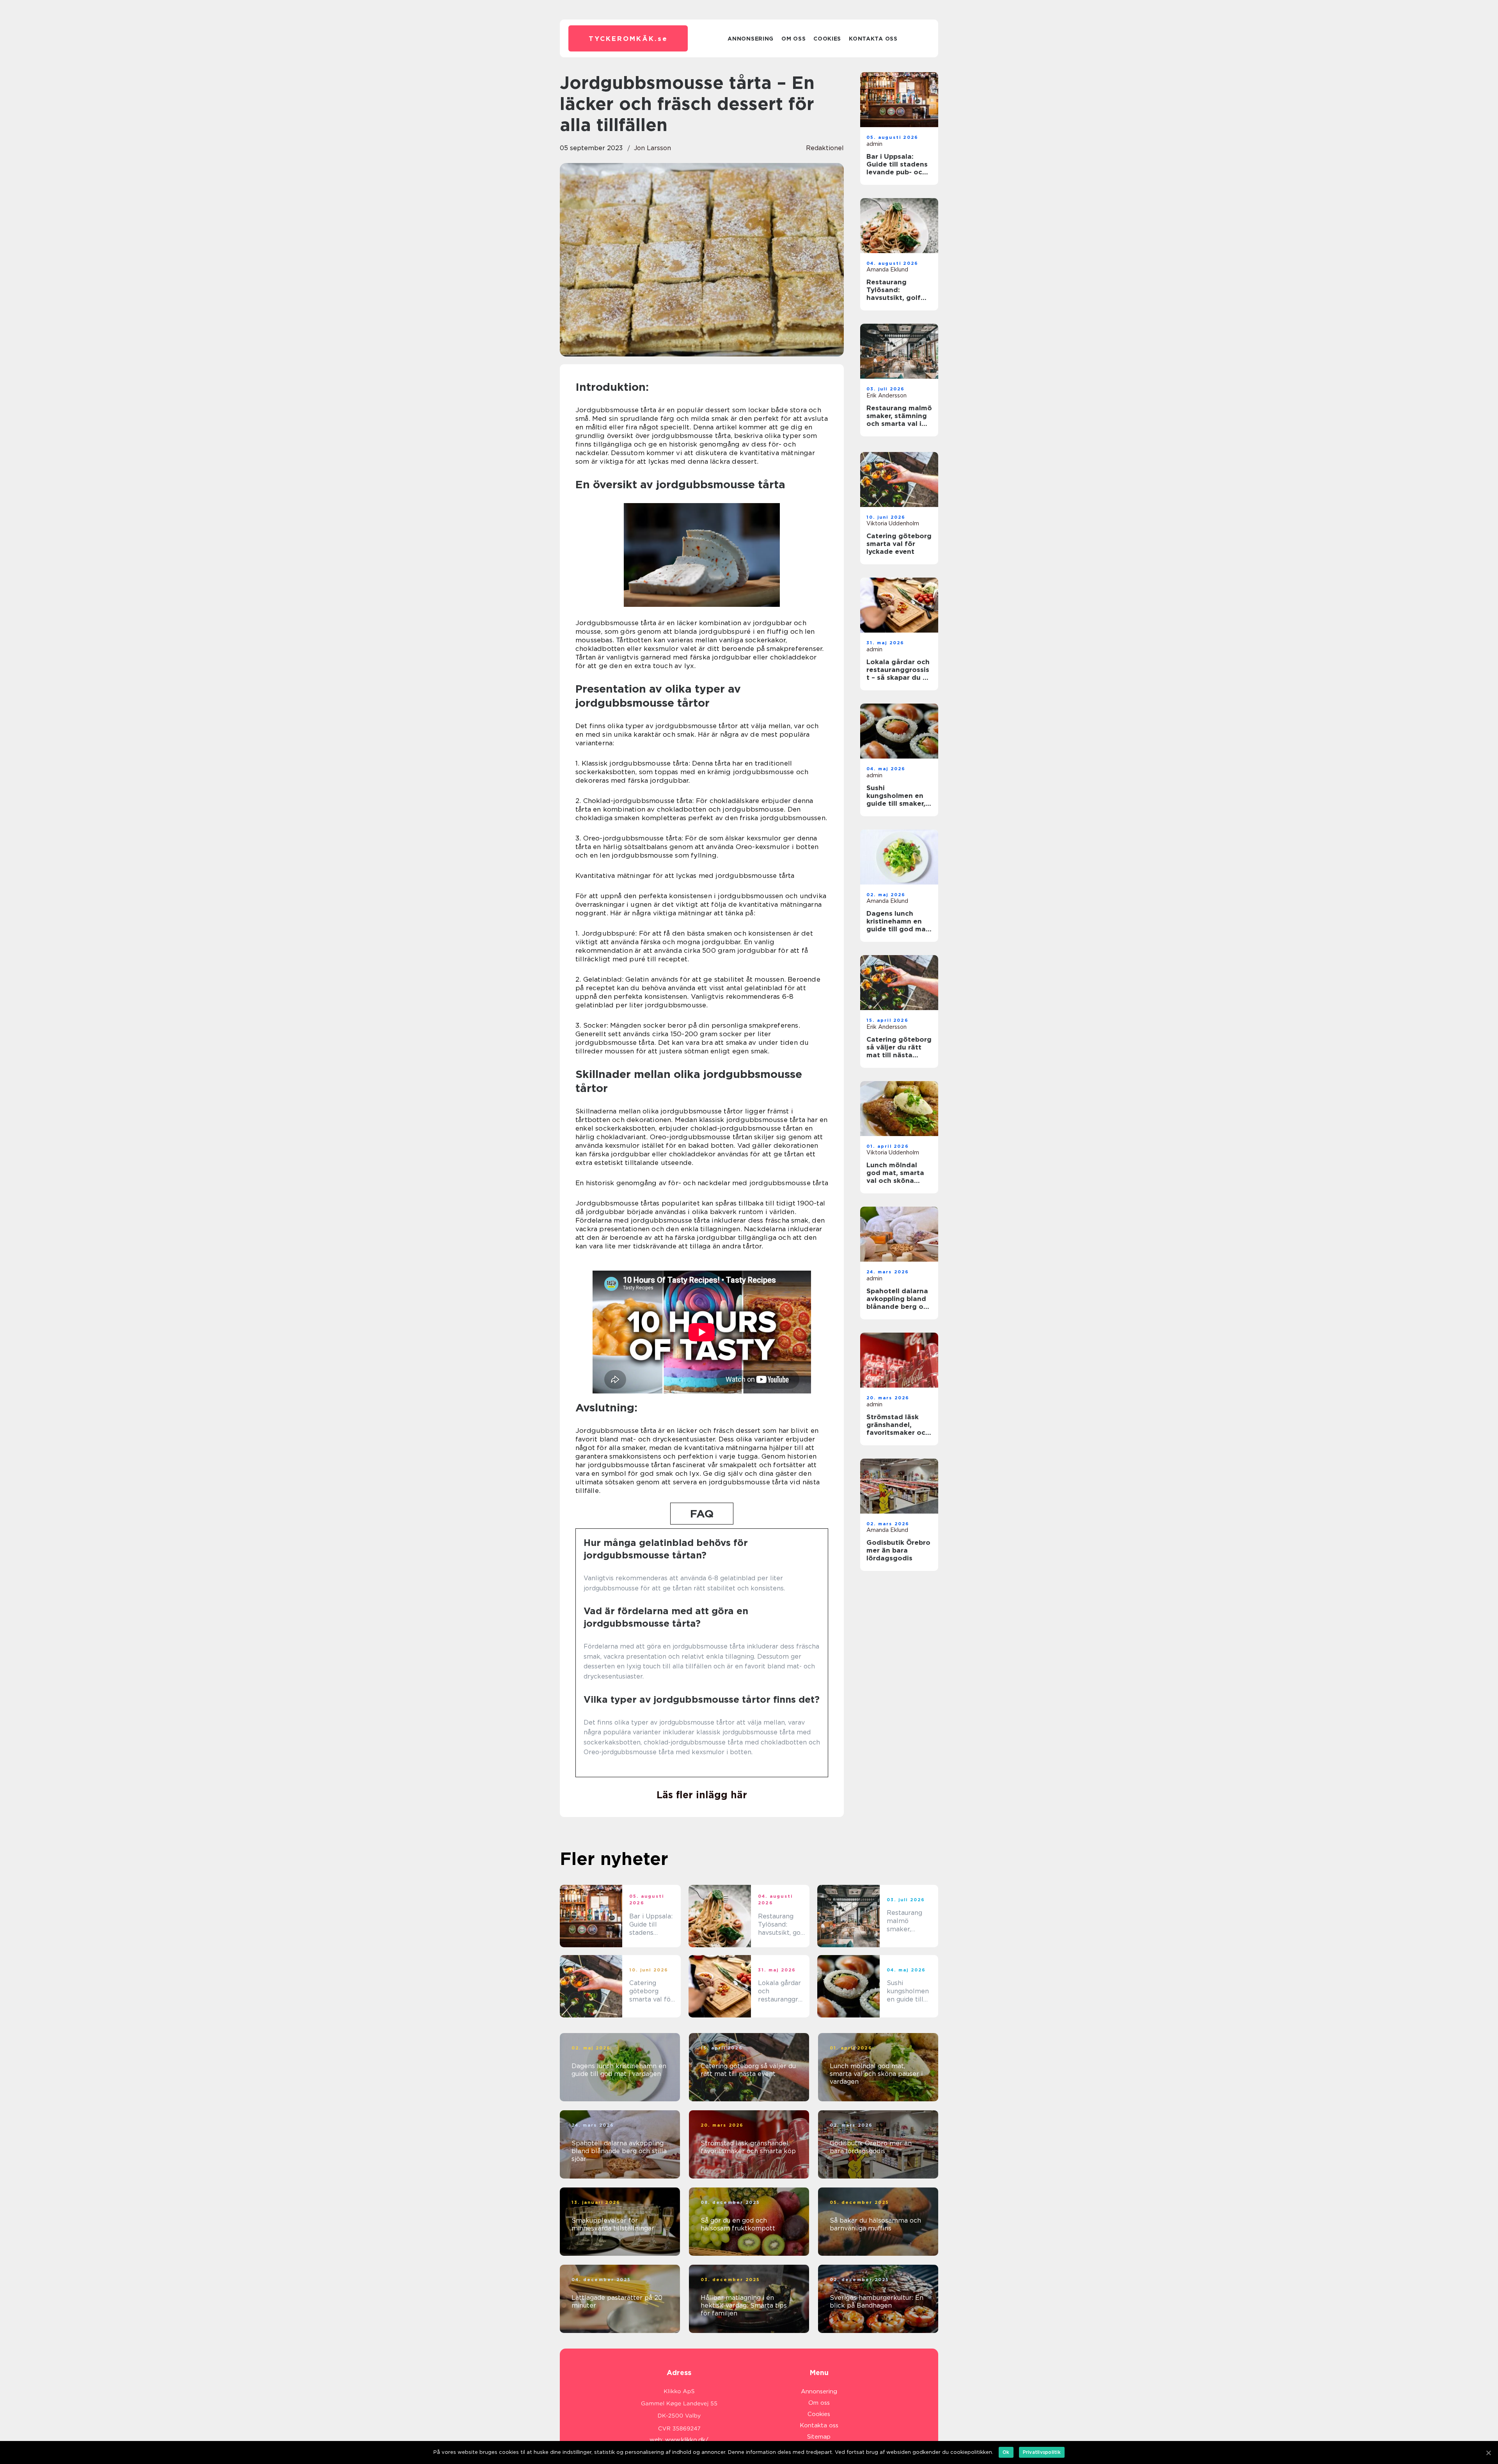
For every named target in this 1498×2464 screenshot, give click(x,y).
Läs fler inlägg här (702, 1795)
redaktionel (825, 148)
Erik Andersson (887, 395)
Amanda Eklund (887, 269)
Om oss (793, 39)
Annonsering (751, 39)
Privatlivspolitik (1042, 2452)
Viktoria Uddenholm (893, 523)
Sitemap (819, 2437)
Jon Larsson (652, 148)
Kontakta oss (873, 39)
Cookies (827, 39)
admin (874, 144)
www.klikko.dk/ (687, 2440)
